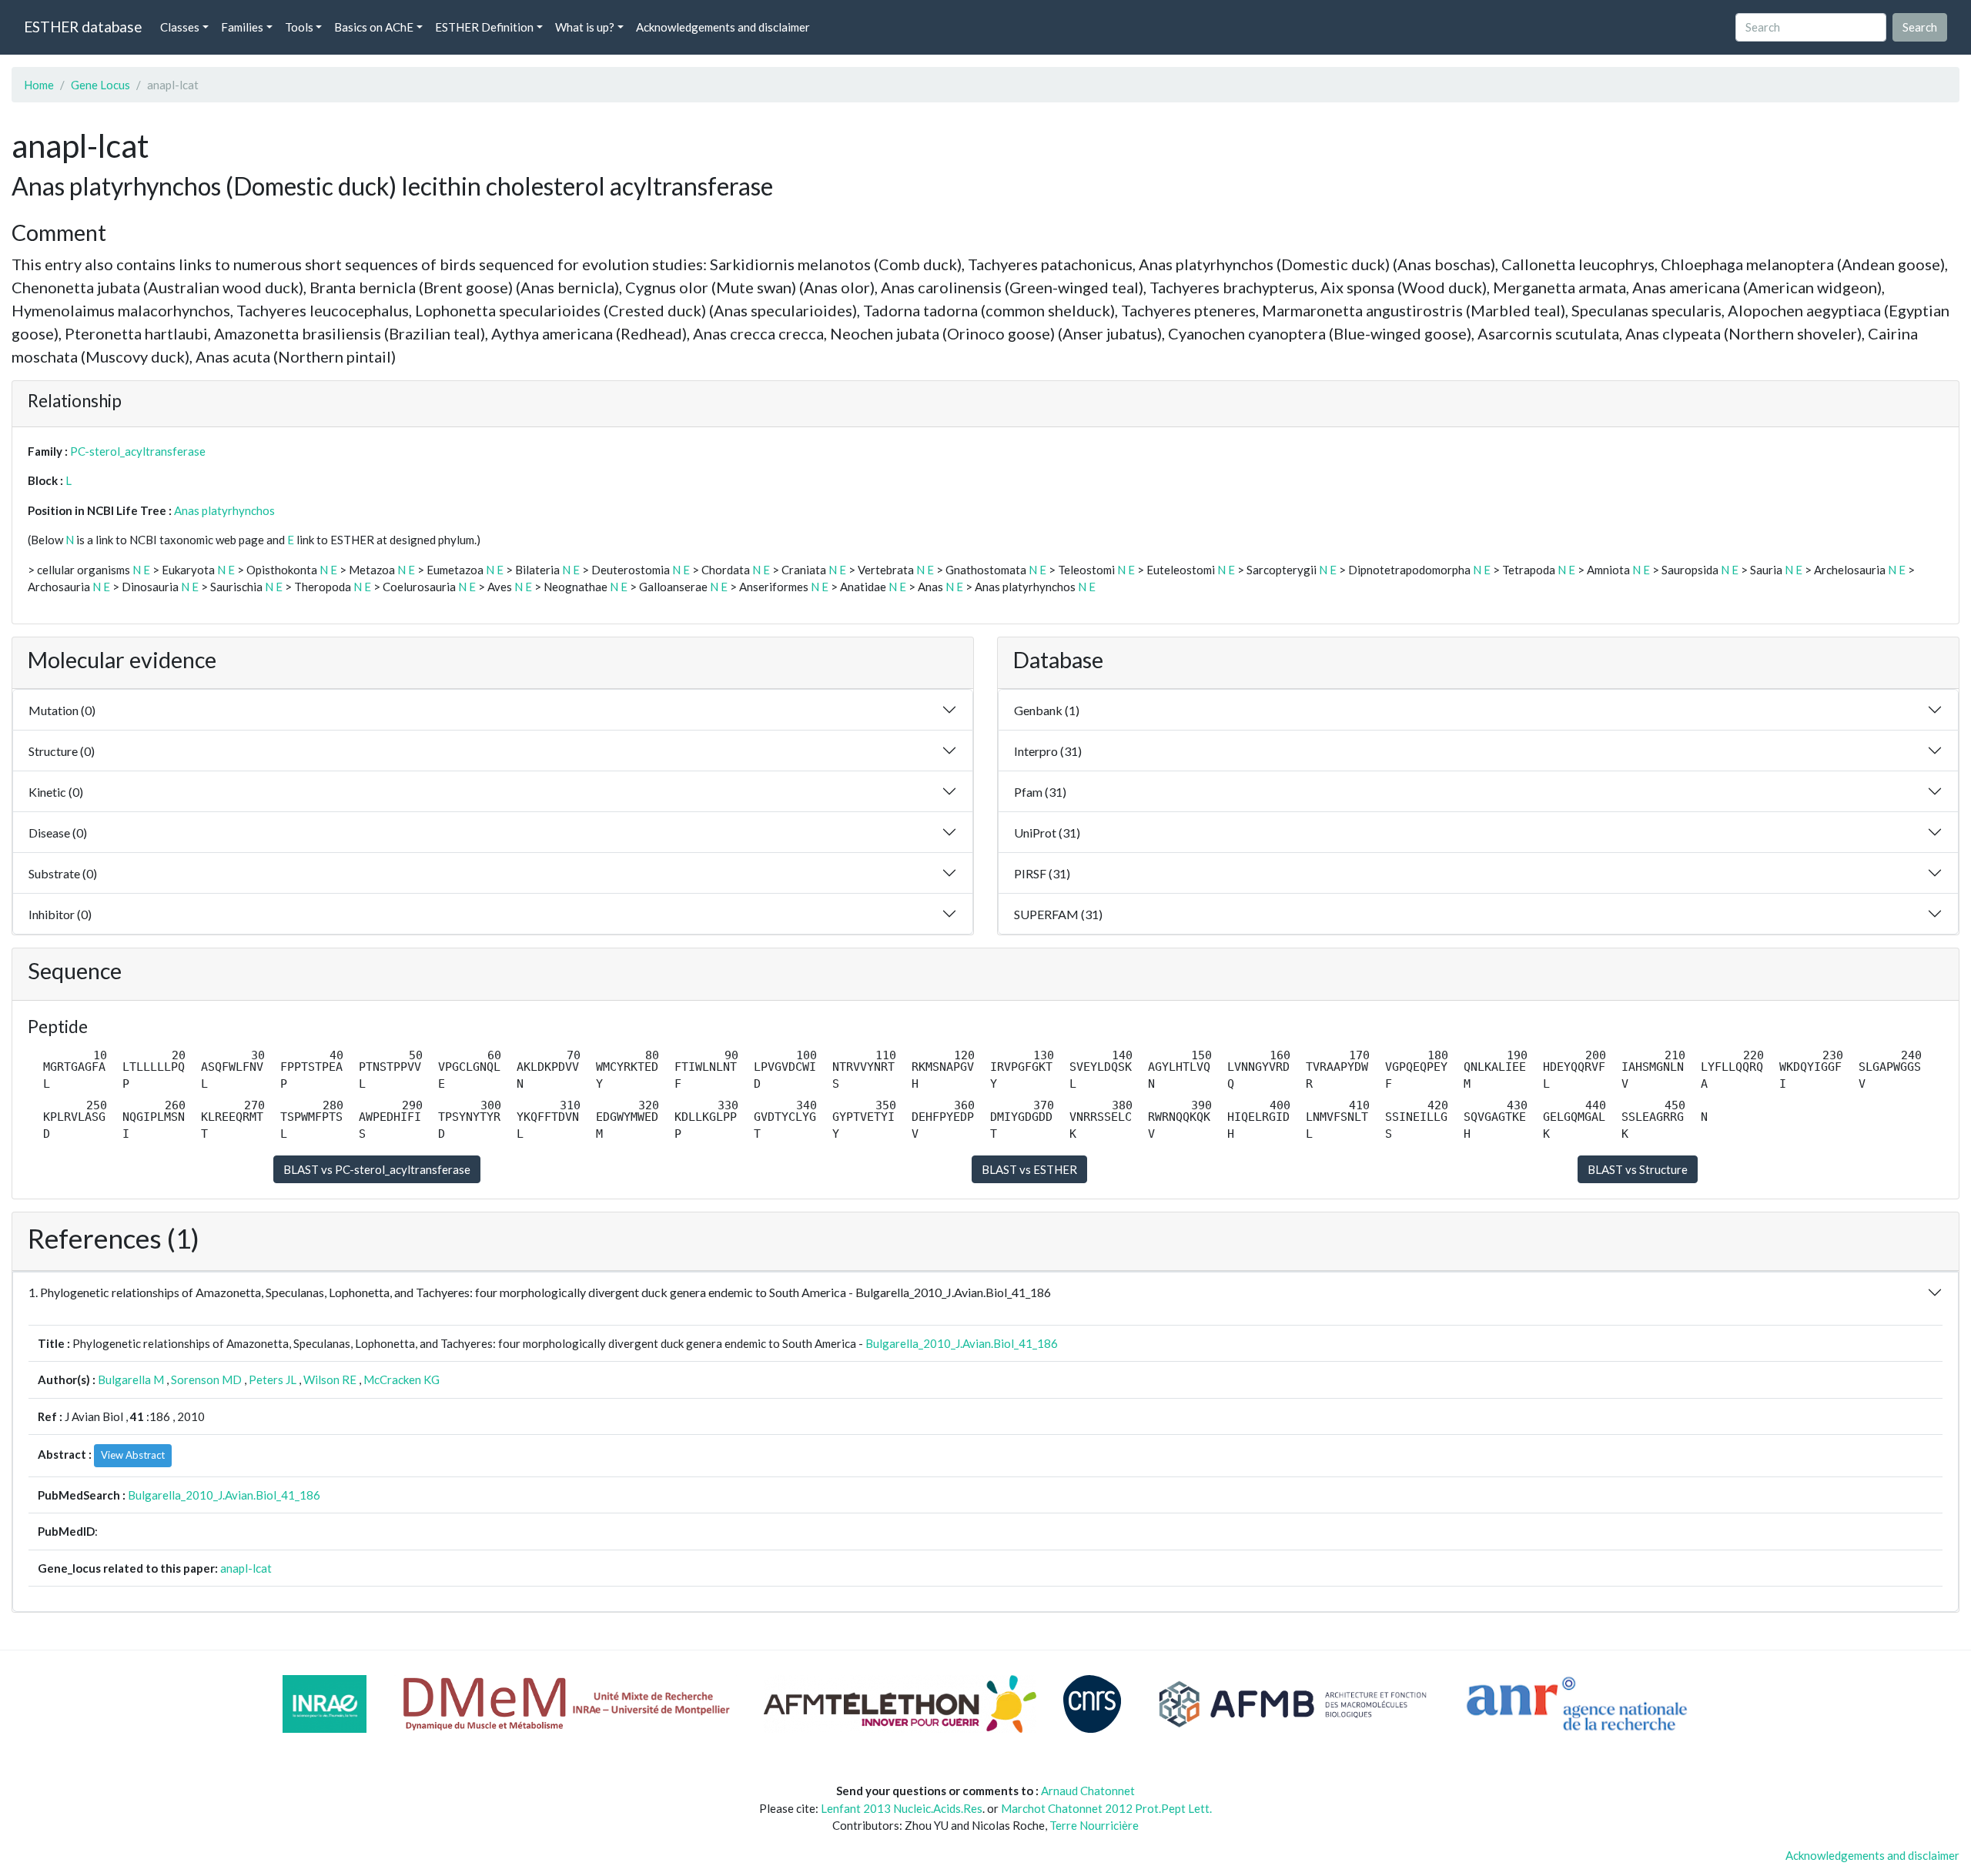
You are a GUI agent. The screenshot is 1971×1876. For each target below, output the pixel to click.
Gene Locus (100, 85)
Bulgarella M (131, 1379)
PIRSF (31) (1042, 873)
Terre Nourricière (1094, 1825)
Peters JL (273, 1379)
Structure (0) (62, 751)
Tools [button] (299, 27)
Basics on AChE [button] (374, 27)
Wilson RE (330, 1379)
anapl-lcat (246, 1568)
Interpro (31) (1048, 751)
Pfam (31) (1040, 792)
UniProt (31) (1047, 833)
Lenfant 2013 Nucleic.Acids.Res (902, 1808)
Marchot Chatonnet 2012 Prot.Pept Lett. (1106, 1808)
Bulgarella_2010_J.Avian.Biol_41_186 (962, 1343)
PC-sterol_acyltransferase (138, 451)
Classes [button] (180, 27)
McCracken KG (402, 1379)
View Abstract (133, 1455)
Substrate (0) (63, 873)
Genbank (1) (1047, 710)
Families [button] (242, 27)
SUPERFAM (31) (1058, 914)
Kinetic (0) (56, 792)
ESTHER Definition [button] (484, 27)
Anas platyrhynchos (224, 510)
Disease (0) (58, 833)
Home (39, 85)
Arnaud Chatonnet (1088, 1791)
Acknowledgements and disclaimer (723, 27)
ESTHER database (83, 27)
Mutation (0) (62, 710)
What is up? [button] (585, 27)
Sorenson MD (206, 1379)
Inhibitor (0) (60, 914)
